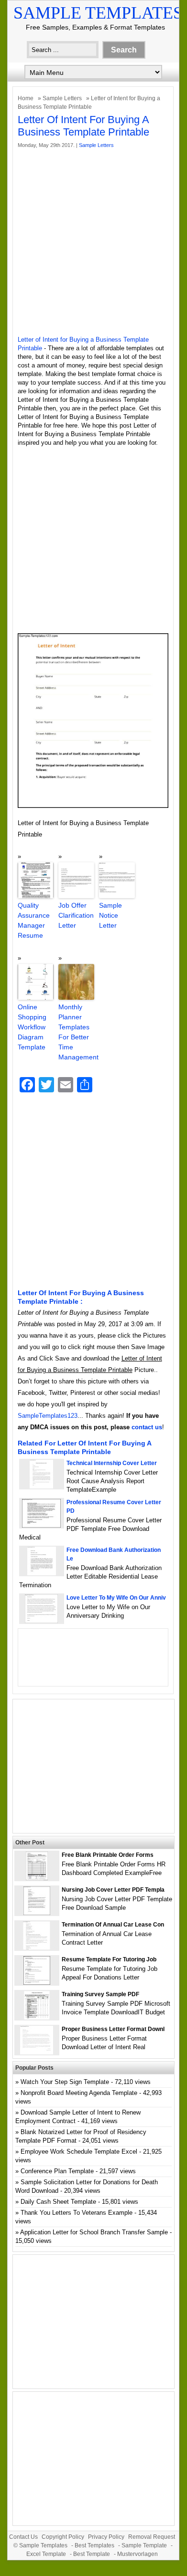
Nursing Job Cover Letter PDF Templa (113, 1890)
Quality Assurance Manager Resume (34, 920)
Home (26, 98)
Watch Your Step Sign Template (65, 2082)
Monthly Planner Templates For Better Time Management (76, 1032)
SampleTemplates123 (48, 1416)
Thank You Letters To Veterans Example (77, 2213)
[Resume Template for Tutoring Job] (37, 1983)
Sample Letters (62, 98)
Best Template (92, 2554)
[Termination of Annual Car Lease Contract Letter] (37, 1948)
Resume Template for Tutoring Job (109, 1959)
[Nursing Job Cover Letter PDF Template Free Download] (37, 1913)
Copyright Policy (63, 2537)
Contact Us (23, 2537)
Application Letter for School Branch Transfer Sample (94, 2232)
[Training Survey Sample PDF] (37, 2017)
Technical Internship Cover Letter (112, 1463)
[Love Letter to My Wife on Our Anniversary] (41, 1621)
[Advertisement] (93, 242)
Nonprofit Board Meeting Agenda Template (79, 2093)
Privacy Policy (106, 2537)
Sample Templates (98, 13)
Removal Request (152, 2537)
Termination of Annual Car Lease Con (113, 1925)
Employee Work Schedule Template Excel (79, 2152)
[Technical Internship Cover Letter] (41, 1486)
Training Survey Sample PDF (100, 1994)
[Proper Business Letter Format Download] (37, 2052)
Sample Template (144, 2545)
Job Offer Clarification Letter (76, 915)
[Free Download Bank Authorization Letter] (42, 1573)
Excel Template (46, 2554)
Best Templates (94, 2545)
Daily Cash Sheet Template (58, 2202)
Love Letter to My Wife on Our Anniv (116, 1598)
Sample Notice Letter (110, 915)
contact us (147, 1427)
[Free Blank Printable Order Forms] (37, 1878)
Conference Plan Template (57, 2171)
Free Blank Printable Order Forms (108, 1855)
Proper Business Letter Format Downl (113, 2029)
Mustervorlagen (137, 2554)
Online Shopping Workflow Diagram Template (32, 1027)
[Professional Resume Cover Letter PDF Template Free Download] (41, 1525)
